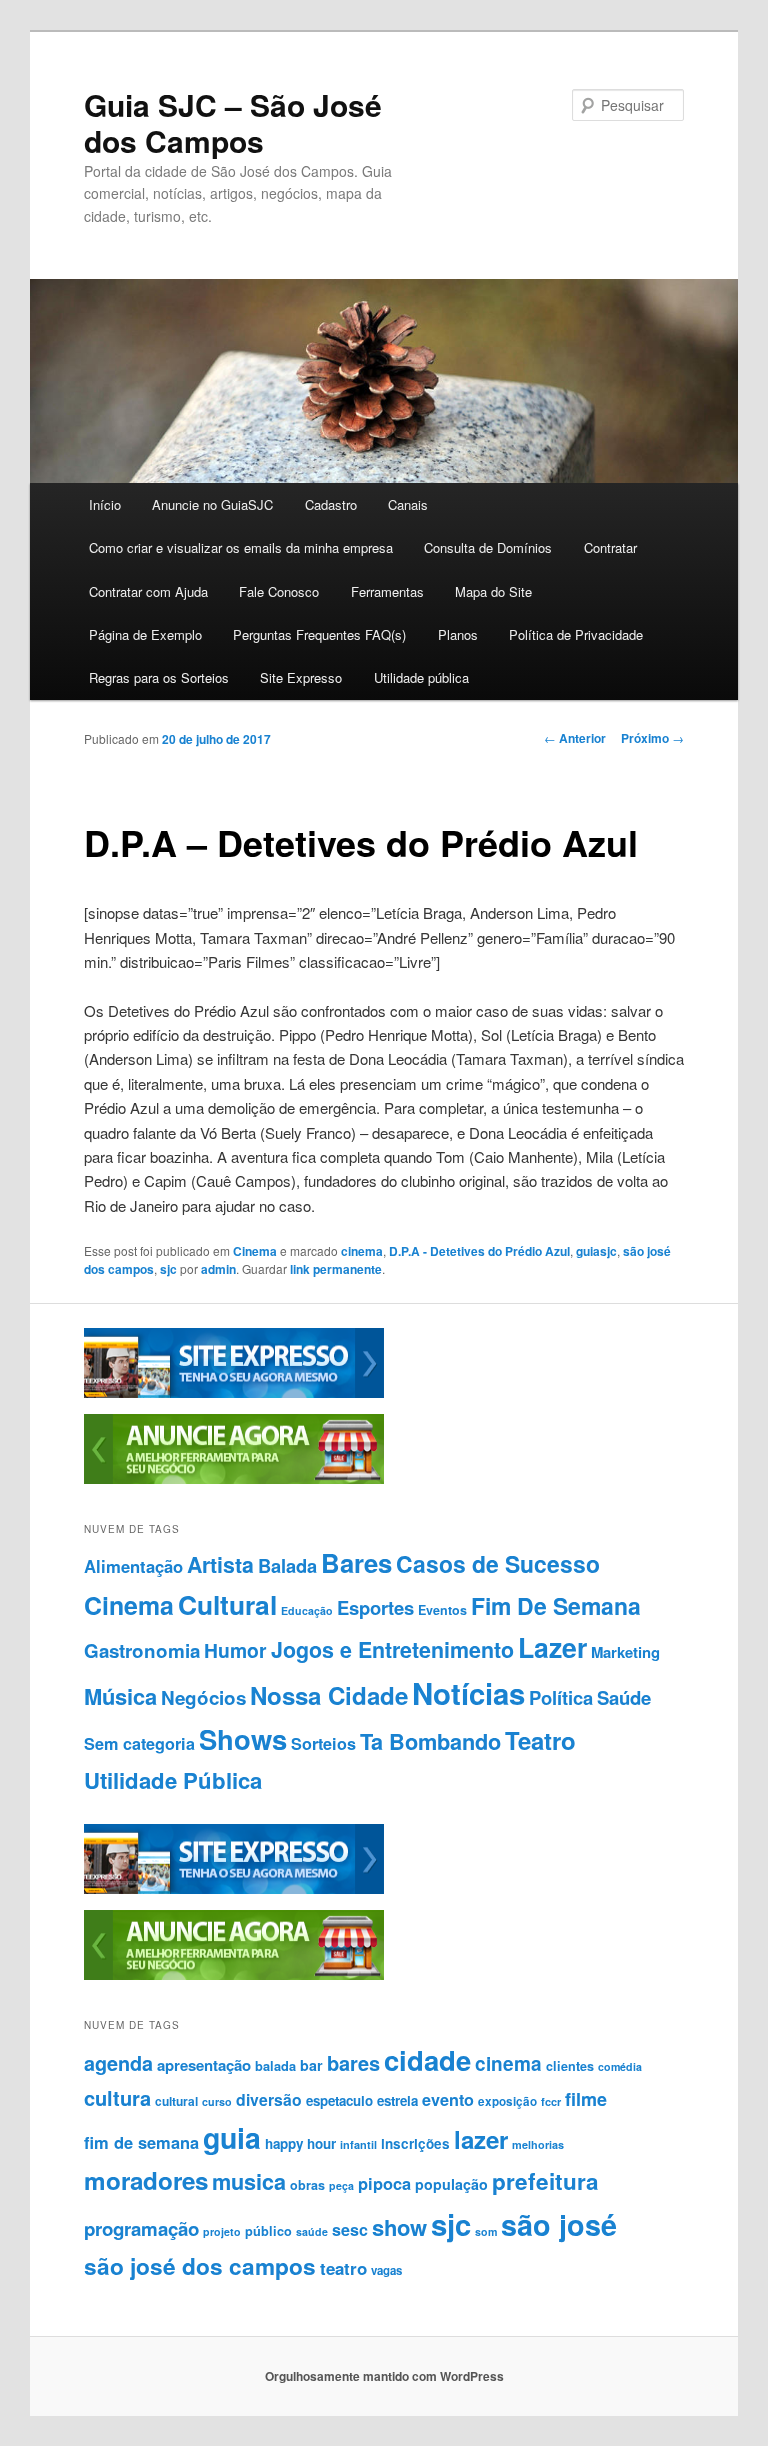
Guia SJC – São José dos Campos (233, 122)
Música (120, 1696)
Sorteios (323, 1743)
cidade (427, 2059)
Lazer (552, 1647)
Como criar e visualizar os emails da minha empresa (241, 547)
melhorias (538, 2144)
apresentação (204, 2065)
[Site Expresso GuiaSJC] (234, 1393)
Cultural (227, 1604)
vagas (386, 2270)
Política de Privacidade (576, 634)
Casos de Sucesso (498, 1563)
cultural (176, 2101)
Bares (356, 1562)
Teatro (540, 1740)
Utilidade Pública (173, 1780)
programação (141, 2228)
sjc (168, 1269)
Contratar (610, 547)
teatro (343, 2268)
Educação (307, 1610)
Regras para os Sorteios (159, 677)
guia (232, 2137)
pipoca (384, 2183)
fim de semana (141, 2142)
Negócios (203, 1697)
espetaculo (339, 2100)
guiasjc (596, 1251)
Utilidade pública (421, 677)
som (486, 2231)
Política (561, 1697)
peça (341, 2185)
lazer (481, 2139)
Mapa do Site (493, 591)
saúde (312, 2231)
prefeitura (545, 2181)
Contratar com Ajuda (148, 591)
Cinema (255, 1251)
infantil (358, 2144)
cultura (117, 2097)
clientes (570, 2066)
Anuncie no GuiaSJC (212, 504)
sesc (350, 2229)
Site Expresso (301, 677)
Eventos (442, 1610)
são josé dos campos (200, 2266)
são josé (559, 2224)
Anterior (575, 738)
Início (105, 504)
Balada (287, 1565)
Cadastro (331, 504)
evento (448, 2099)
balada (275, 2066)
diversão (269, 2099)
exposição (507, 2101)
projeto (222, 2231)
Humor (235, 1650)
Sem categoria (139, 1743)
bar (311, 2065)
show (399, 2227)
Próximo (652, 738)
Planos (458, 634)
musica (249, 2181)
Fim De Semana (556, 1605)
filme (586, 2099)
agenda (118, 2063)
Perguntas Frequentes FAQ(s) (319, 634)
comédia (620, 2066)
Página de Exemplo (145, 634)
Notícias (468, 1693)
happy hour (300, 2143)
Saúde (624, 1697)
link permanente (336, 1269)
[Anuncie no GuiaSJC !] (234, 1479)
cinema (362, 1251)
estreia (397, 2100)
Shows (243, 1738)
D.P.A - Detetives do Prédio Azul (479, 1251)
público (268, 2231)
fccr (551, 2101)
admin (218, 1269)
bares (353, 2062)
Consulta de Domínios (488, 547)
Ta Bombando (430, 1741)
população (451, 2184)
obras (307, 2185)
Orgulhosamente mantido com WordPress (384, 2376)
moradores (146, 2180)
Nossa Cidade (329, 1695)
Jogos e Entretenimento (392, 1649)
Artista (220, 1564)
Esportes (375, 1607)
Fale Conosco (279, 591)
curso (217, 2101)
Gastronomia (142, 1650)
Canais (408, 504)
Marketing (625, 1652)
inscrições (415, 2143)
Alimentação (133, 1566)
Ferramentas (387, 591)
